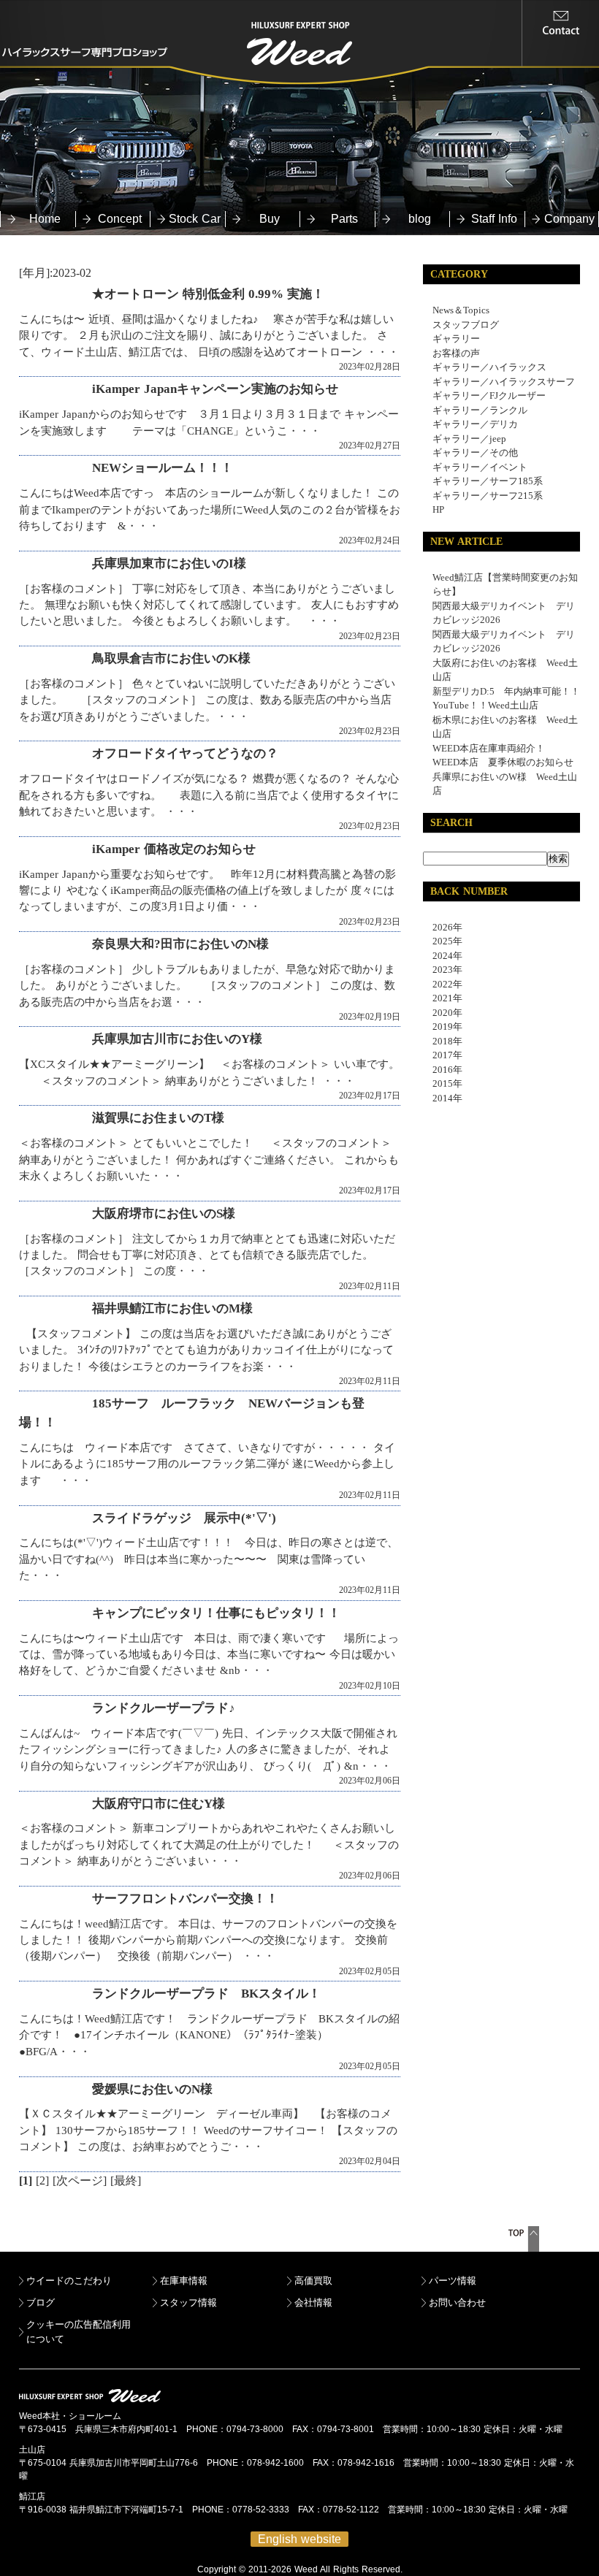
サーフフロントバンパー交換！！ (185, 1899)
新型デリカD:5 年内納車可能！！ (506, 691)
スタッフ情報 (188, 2302)
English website (299, 2539)
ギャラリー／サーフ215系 (488, 496)
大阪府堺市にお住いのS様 (164, 1214)
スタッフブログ (466, 325)
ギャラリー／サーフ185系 (488, 481)
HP (438, 509)
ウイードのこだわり (69, 2281)
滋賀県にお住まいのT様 (158, 1118)
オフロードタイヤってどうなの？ (185, 753)
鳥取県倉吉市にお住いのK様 (171, 658)
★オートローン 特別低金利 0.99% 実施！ (208, 294)
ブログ (41, 2302)
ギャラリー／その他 (475, 452)
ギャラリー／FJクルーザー (489, 395)
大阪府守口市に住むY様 (159, 1804)
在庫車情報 (184, 2281)
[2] (42, 2181)
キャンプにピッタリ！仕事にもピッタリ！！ (216, 1613)
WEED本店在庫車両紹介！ (489, 748)
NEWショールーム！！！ (163, 468)
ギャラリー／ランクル (480, 410)
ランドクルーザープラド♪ (164, 1708)
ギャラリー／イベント (480, 467)
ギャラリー (456, 339)
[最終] (126, 2181)
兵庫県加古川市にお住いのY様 (177, 1039)
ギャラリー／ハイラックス (489, 367)
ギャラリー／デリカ (475, 424)
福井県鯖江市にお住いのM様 (172, 1308)
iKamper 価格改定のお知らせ (174, 849)
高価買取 (313, 2281)
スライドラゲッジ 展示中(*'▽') (184, 1518)
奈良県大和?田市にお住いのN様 (180, 944)
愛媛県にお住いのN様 (152, 2089)
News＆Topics (461, 310)
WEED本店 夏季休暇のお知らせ (503, 762)
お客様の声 (456, 353)
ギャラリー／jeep (469, 439)
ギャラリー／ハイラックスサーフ (504, 382)
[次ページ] (80, 2181)
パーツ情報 (453, 2281)
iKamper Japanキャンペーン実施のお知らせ (215, 389)
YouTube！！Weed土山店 (485, 705)
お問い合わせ (457, 2302)
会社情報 (313, 2302)
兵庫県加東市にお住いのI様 (169, 563)
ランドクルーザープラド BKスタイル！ (206, 1994)
